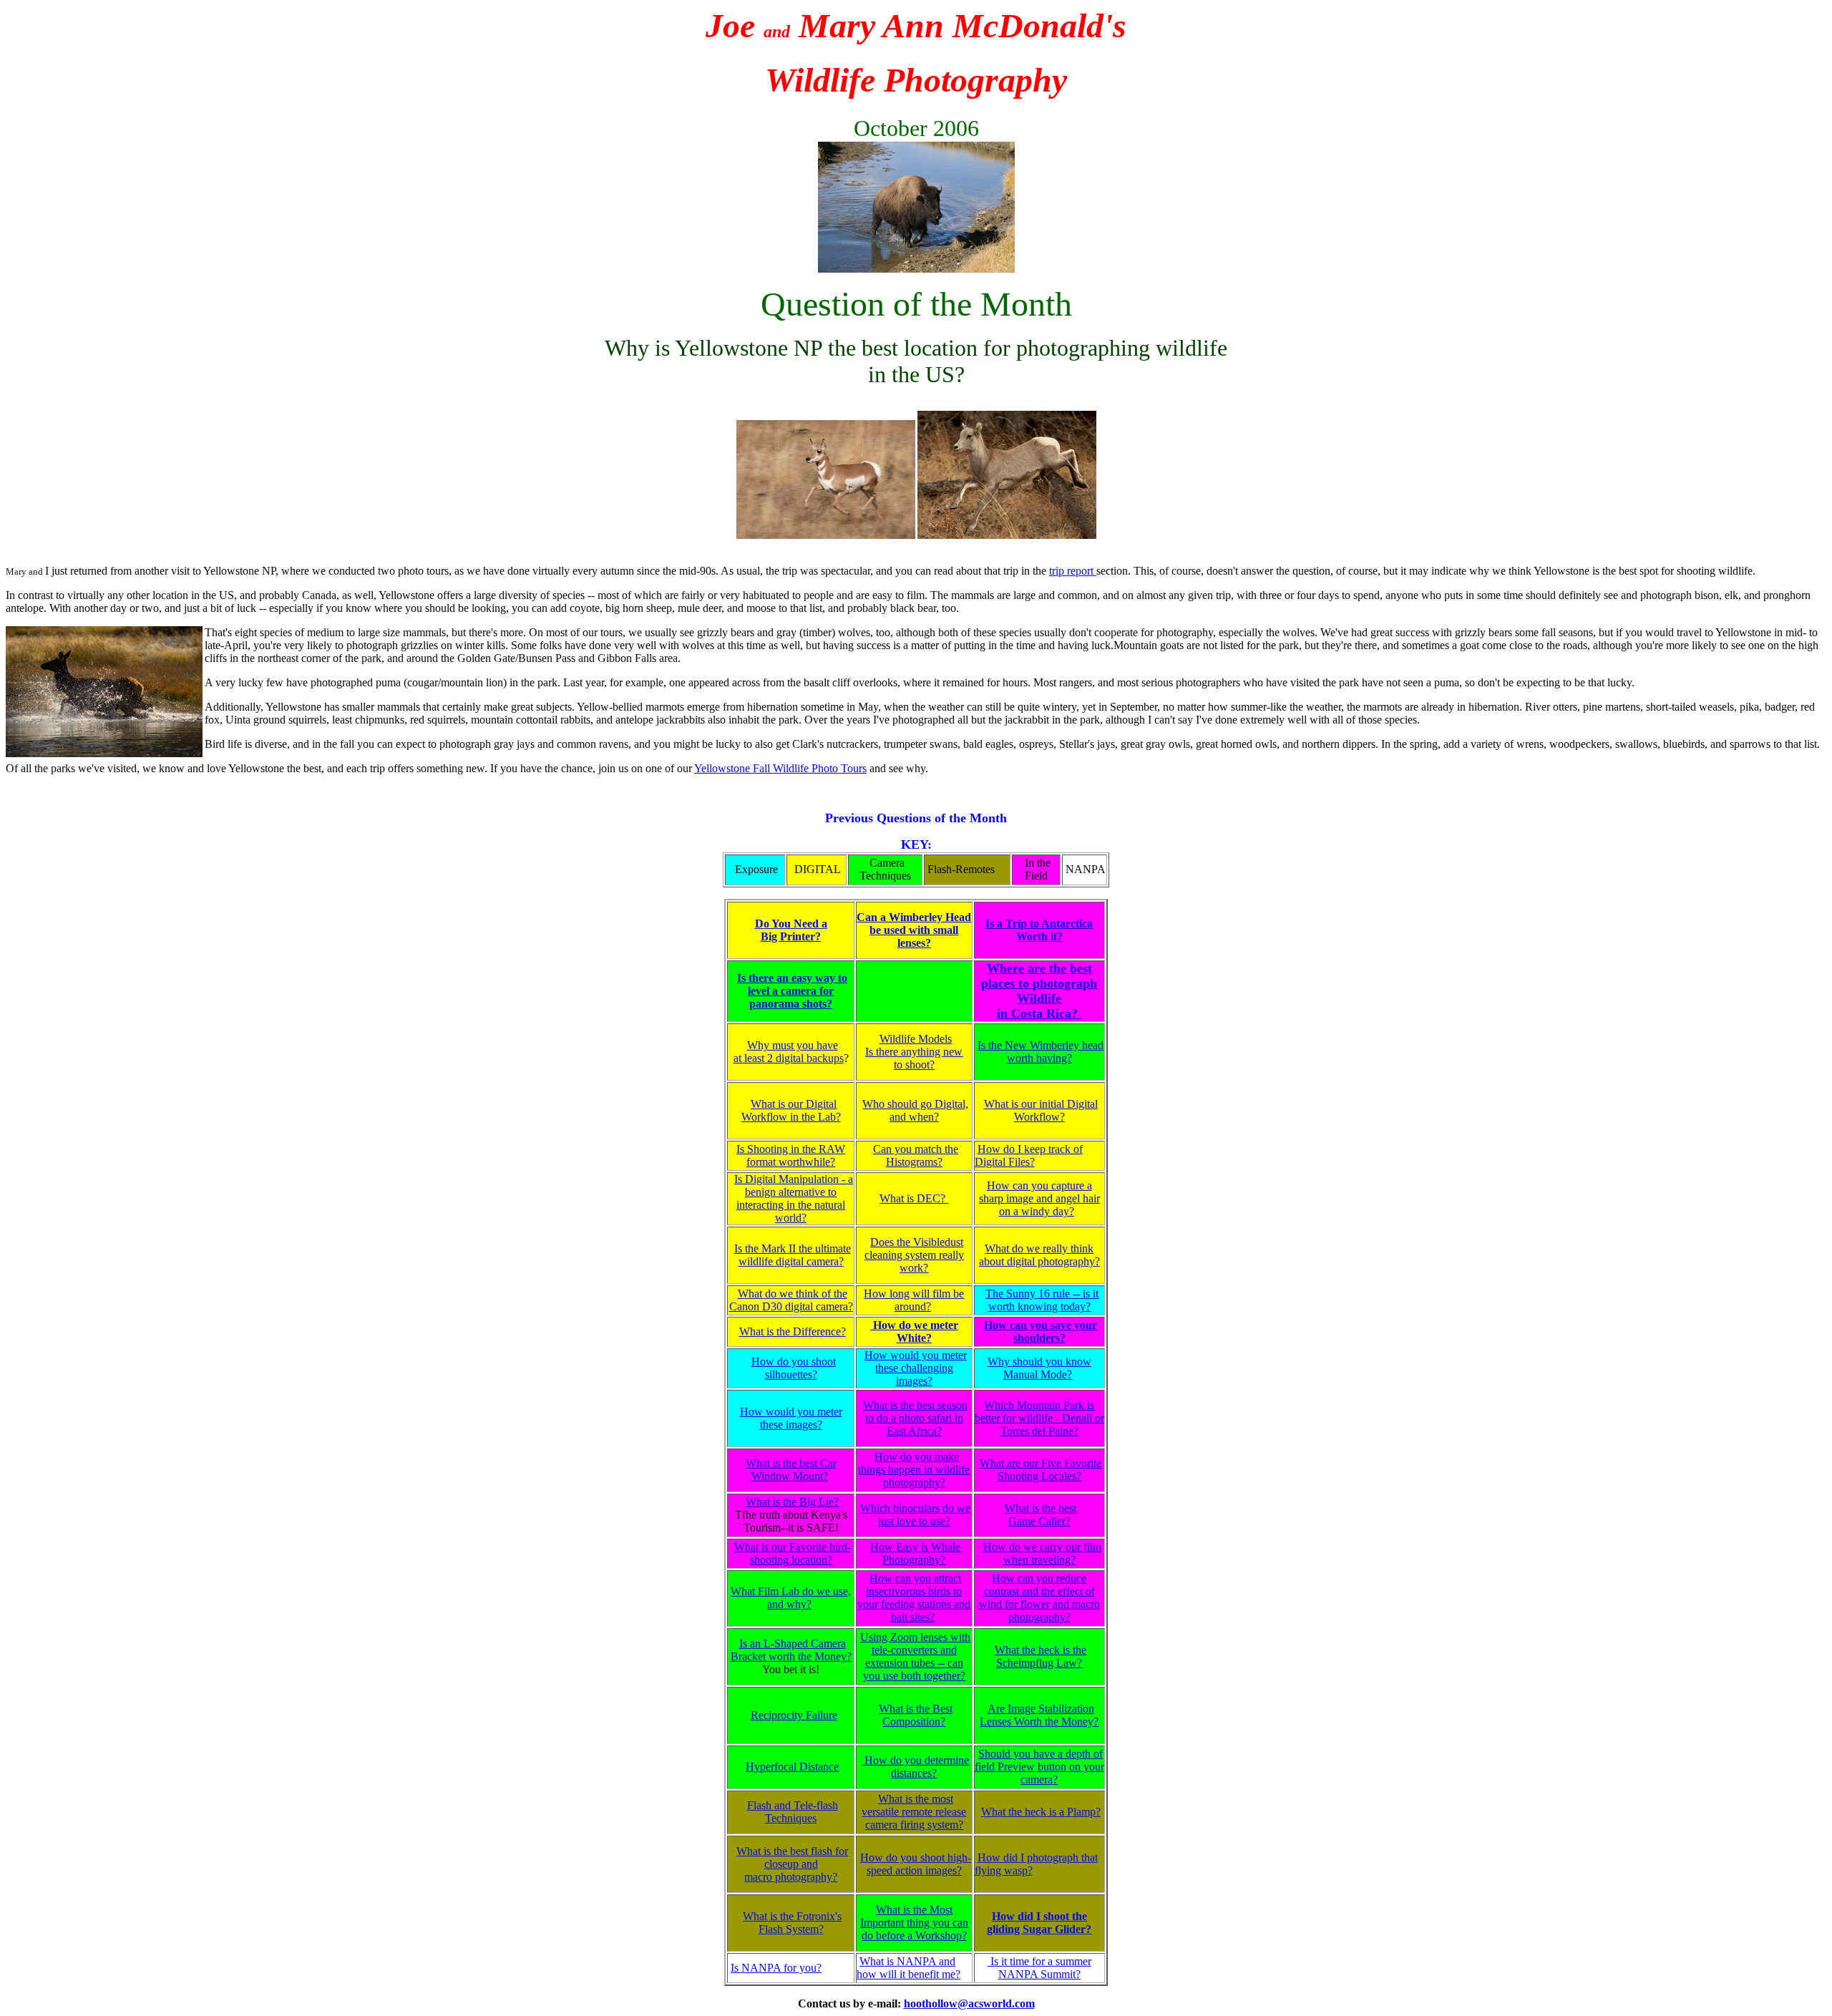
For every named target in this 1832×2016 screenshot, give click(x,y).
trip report (1073, 571)
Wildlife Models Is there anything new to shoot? (914, 1052)
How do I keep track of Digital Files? (1029, 1155)
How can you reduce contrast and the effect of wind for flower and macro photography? (1039, 1598)
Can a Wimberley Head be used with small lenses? (914, 930)
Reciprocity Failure (794, 1715)
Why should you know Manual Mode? (1039, 1368)
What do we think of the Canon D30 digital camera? (791, 1300)
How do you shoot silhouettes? (794, 1368)
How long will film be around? (914, 1300)
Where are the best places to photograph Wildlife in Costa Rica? (1039, 991)
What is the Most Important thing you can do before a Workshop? (914, 1923)
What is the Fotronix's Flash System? (792, 1923)
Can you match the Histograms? (916, 1155)
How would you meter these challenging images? (916, 1368)
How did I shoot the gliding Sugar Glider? (1039, 1923)
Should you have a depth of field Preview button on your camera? (1039, 1767)
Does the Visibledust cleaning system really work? (914, 1255)
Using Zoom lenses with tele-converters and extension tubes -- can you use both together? (915, 1656)
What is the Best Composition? (916, 1715)
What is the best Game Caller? (1041, 1515)
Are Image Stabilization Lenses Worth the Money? (1039, 1715)
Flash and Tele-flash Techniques (793, 1812)
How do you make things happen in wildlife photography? (914, 1470)
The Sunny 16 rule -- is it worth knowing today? (1042, 1300)
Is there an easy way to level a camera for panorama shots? (792, 991)
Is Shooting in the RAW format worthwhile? (791, 1155)
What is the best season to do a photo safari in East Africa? (915, 1418)
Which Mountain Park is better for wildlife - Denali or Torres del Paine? (1039, 1418)
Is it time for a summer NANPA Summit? (1039, 1968)
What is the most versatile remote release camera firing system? (914, 1812)
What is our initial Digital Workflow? (1041, 1110)
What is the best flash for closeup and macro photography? (792, 1864)
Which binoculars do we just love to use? (915, 1515)
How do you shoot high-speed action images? (916, 1864)
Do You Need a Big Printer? (791, 930)
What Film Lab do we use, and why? (791, 1598)
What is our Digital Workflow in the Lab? (791, 1110)
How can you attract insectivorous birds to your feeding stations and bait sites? (914, 1598)
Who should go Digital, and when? (915, 1110)
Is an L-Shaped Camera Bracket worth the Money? (791, 1650)
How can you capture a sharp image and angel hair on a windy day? (1039, 1198)
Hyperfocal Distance (792, 1767)
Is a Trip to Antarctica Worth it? (1039, 930)
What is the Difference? (793, 1331)
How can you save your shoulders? (1041, 1331)
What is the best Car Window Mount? (791, 1470)
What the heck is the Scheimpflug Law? (1041, 1656)
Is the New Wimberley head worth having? (1041, 1052)
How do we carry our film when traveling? (1042, 1553)
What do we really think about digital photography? (1039, 1255)
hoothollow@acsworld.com (969, 2003)
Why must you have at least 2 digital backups (789, 1052)
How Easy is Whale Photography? (915, 1553)
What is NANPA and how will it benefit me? (908, 1968)
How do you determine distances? (915, 1767)
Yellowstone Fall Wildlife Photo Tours (780, 768)
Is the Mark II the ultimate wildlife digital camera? (793, 1255)
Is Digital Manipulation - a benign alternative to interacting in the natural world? (794, 1198)
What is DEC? (914, 1198)
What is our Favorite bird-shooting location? (793, 1553)
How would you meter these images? (791, 1418)
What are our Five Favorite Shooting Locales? (1041, 1470)
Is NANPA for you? (776, 1968)
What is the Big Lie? (792, 1502)
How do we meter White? (914, 1331)
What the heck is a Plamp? (1041, 1812)
